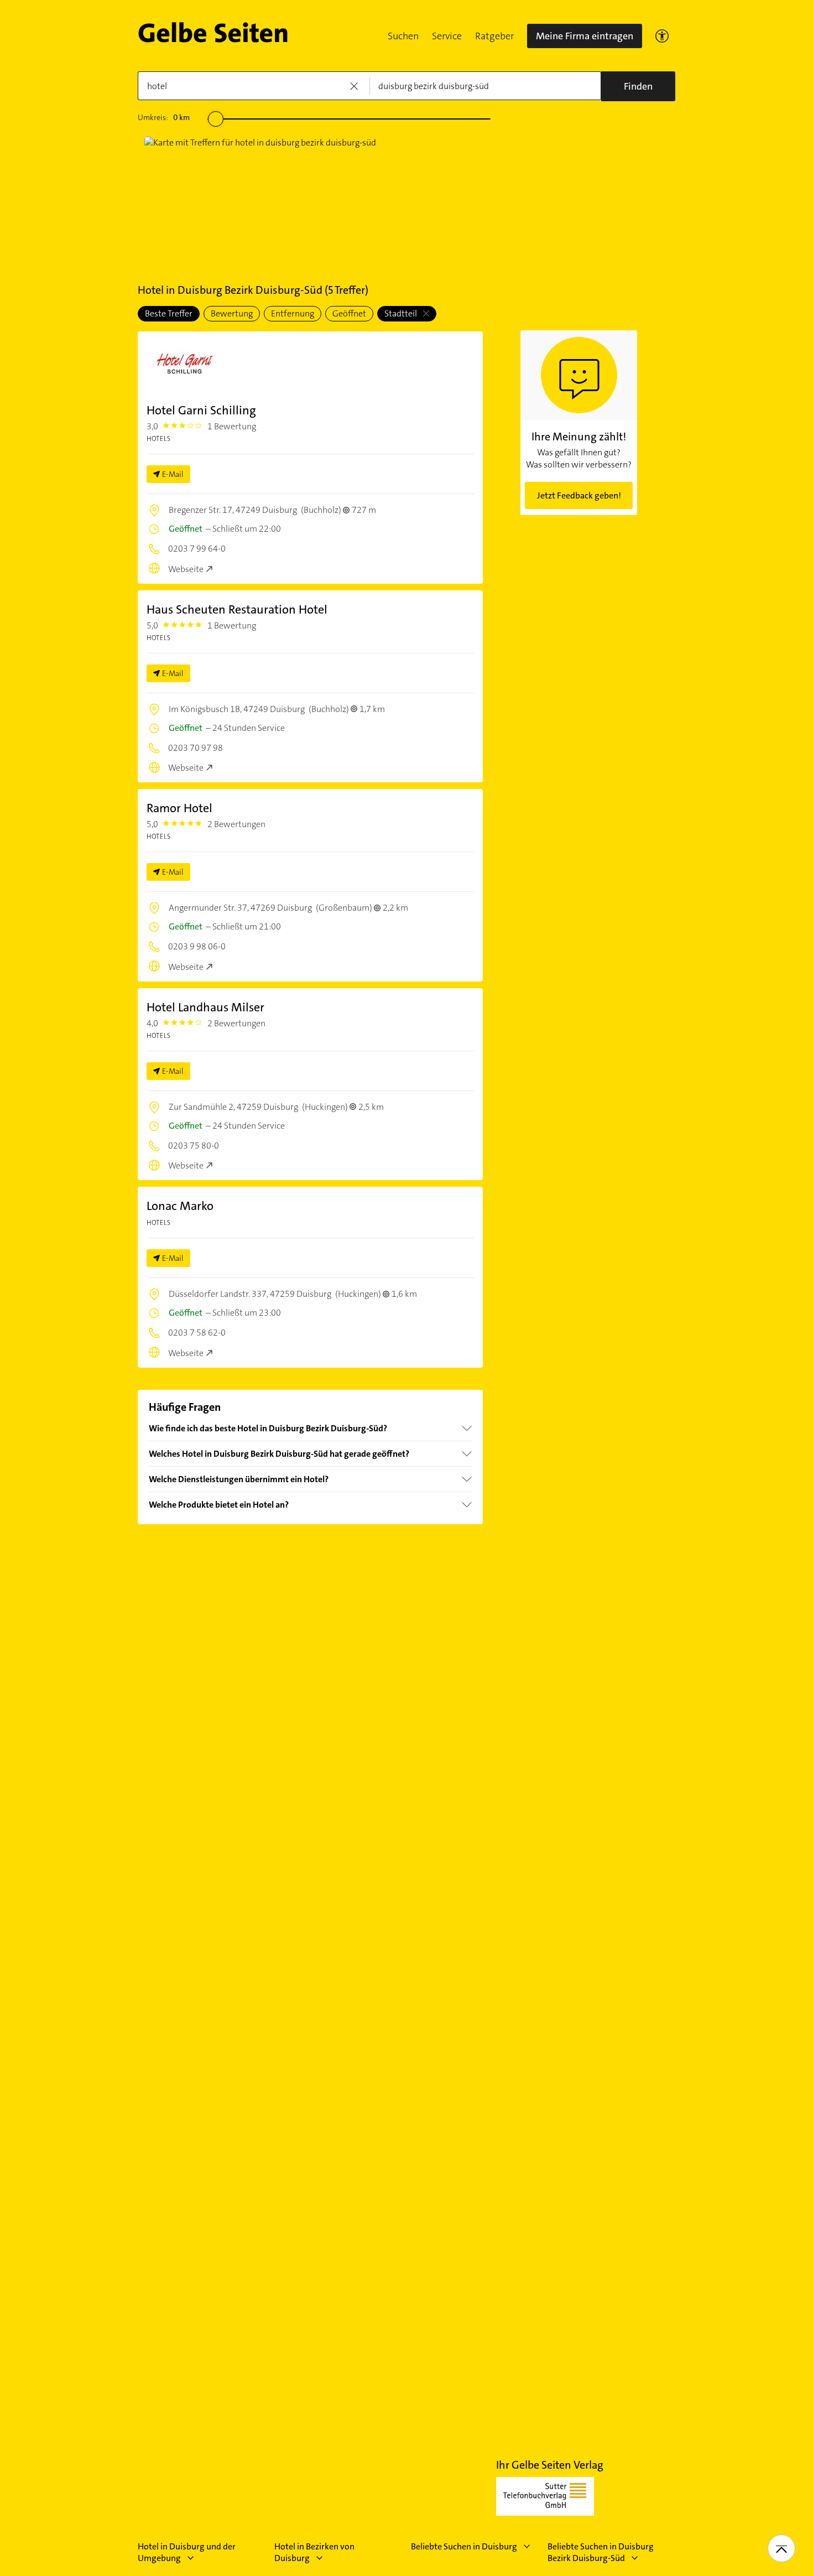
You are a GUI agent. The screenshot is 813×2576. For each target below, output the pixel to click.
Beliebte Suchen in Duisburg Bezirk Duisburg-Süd (601, 2552)
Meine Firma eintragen (585, 36)
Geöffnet (349, 313)
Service (447, 36)
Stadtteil (402, 313)
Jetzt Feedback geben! (579, 495)
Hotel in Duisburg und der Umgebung (187, 2552)
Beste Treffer (169, 313)
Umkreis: (164, 117)
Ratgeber (494, 36)
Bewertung (232, 313)
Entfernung (293, 313)
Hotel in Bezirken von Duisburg (314, 2552)
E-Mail (173, 474)
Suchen (403, 36)
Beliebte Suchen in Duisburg (464, 2546)
